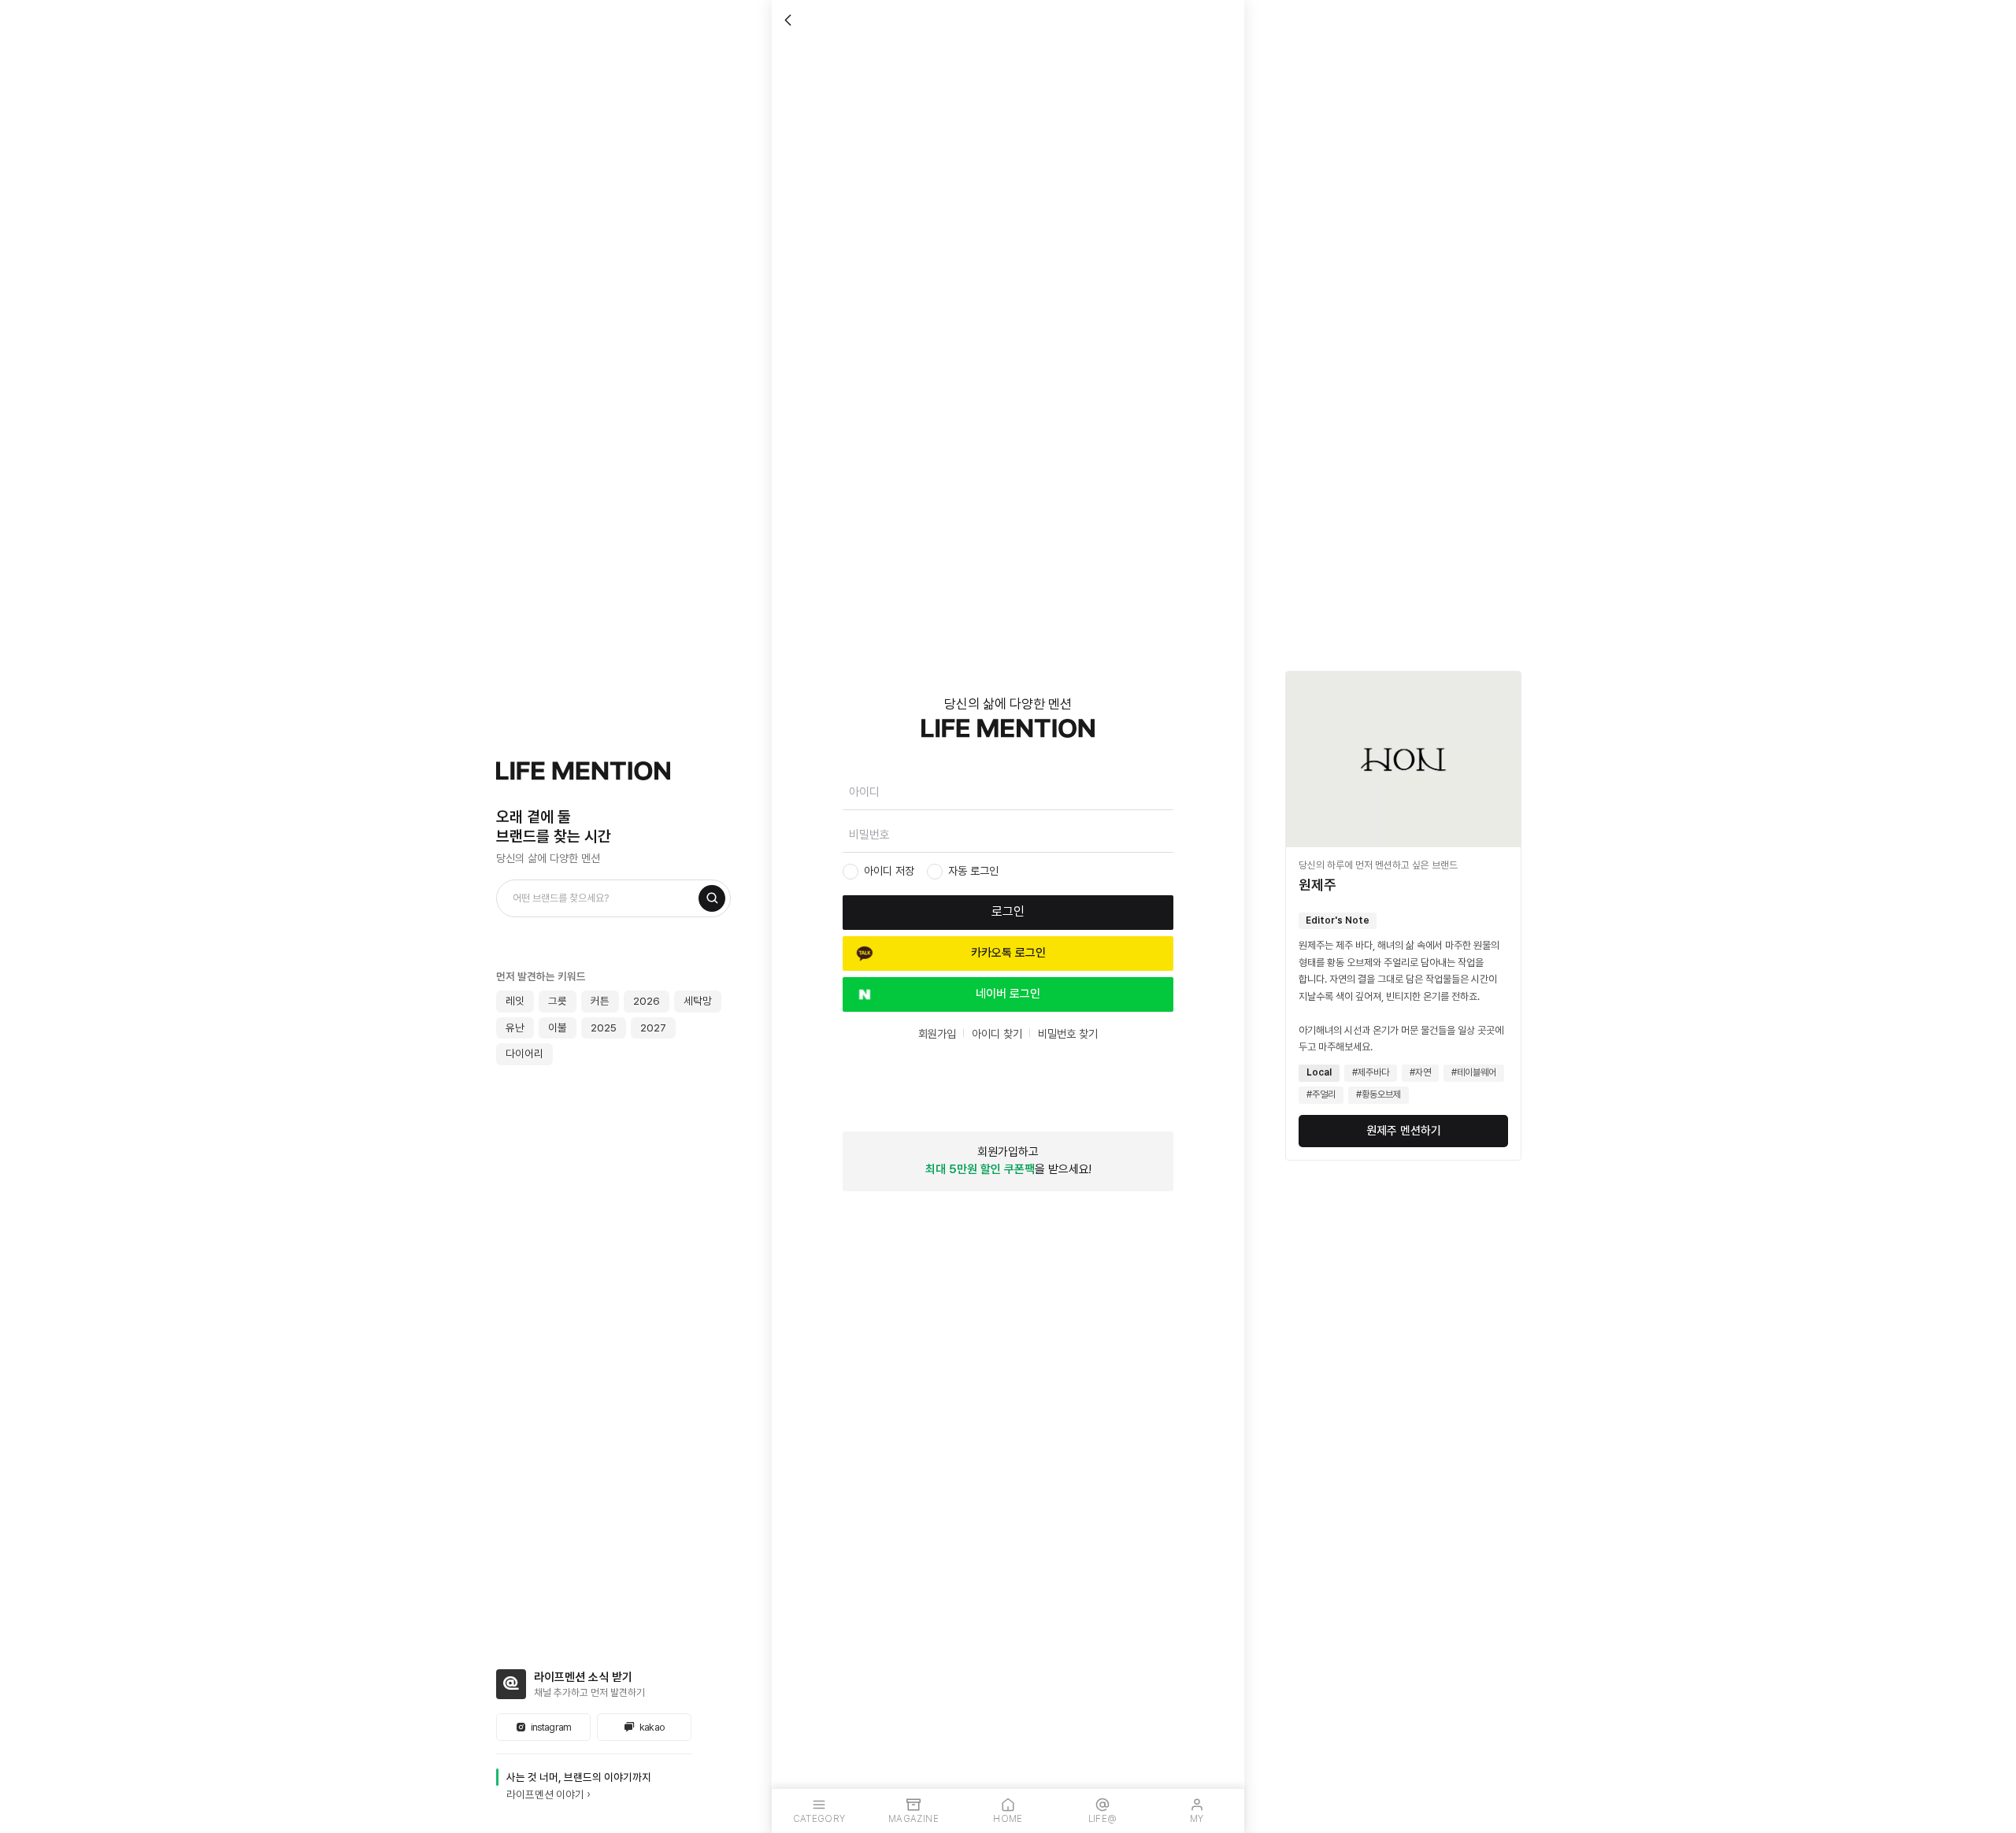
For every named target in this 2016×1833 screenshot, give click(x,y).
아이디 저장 (889, 870)
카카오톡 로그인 (1008, 953)
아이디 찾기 (997, 1034)
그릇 (558, 1001)
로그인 (1008, 911)
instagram (551, 1727)
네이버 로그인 (1008, 994)
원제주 (1317, 885)
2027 (653, 1028)
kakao (652, 1727)
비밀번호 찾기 (1068, 1034)
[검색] (712, 898)
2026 (647, 1001)
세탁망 (698, 1001)
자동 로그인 (973, 870)
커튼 (600, 1001)
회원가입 (937, 1034)
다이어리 (524, 1054)
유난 (515, 1028)
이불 (558, 1028)
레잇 (515, 1001)
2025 (604, 1028)
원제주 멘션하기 (1404, 1131)
